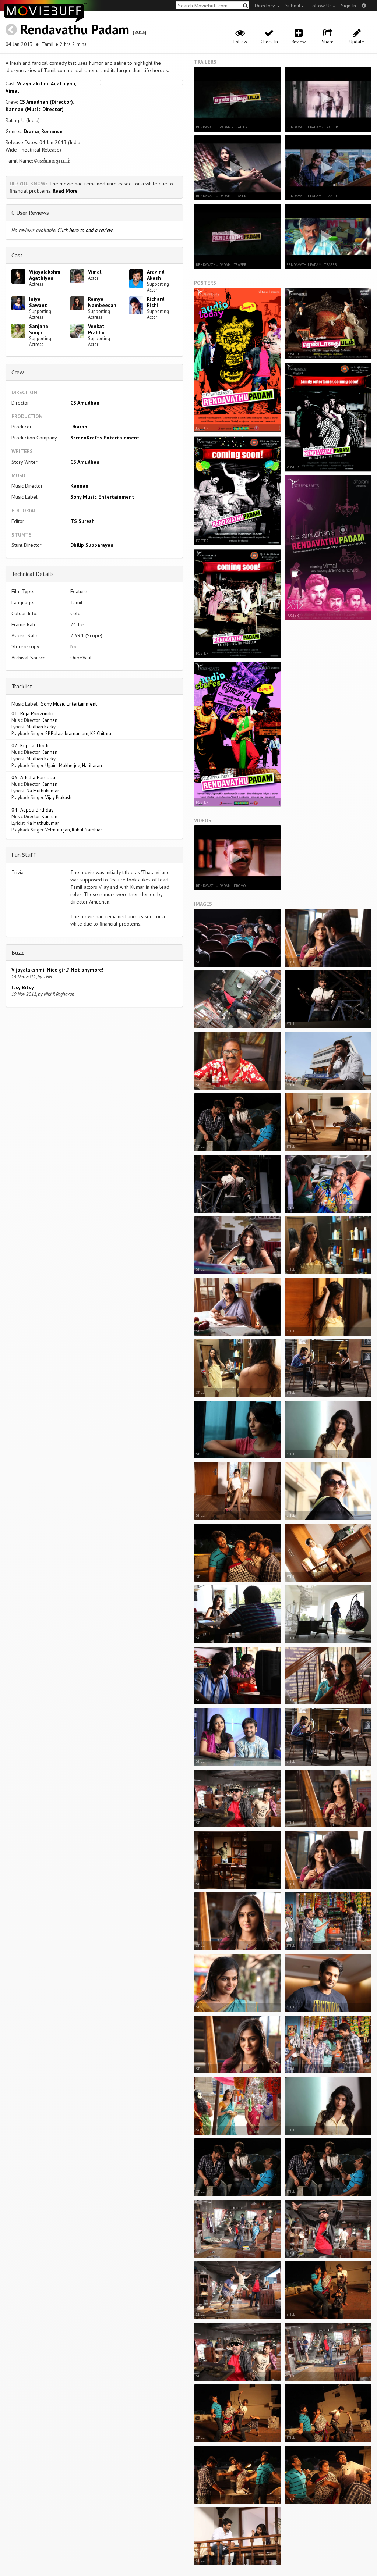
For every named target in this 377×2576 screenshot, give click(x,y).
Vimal (12, 91)
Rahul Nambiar (87, 830)
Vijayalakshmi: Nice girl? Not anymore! (57, 970)
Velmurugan (58, 830)
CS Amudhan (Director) (46, 102)
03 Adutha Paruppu (33, 777)
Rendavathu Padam (75, 29)
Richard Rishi (156, 302)
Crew (18, 372)
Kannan (79, 486)
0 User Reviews (30, 213)
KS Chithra (101, 733)
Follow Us (321, 6)
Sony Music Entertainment (102, 497)
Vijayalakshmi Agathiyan (46, 83)
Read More (65, 191)
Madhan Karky (41, 727)
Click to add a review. (86, 230)
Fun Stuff (24, 855)
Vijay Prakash (58, 797)
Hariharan (92, 765)
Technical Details (33, 574)
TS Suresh (82, 521)
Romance (52, 131)
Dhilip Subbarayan (92, 545)
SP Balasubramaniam (67, 733)
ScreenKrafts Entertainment (105, 438)
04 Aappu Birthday (33, 810)
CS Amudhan (85, 403)
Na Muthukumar (43, 791)
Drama (31, 131)
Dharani (80, 427)
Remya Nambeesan (102, 302)
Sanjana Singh (39, 329)
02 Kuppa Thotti (30, 745)
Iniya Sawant (38, 302)
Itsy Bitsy (23, 987)
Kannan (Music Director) (35, 109)
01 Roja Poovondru (33, 713)
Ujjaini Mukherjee (63, 765)
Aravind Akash (156, 275)
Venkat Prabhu (96, 329)
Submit (293, 6)
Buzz (18, 952)
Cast (17, 255)
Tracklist (22, 686)
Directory (265, 6)
